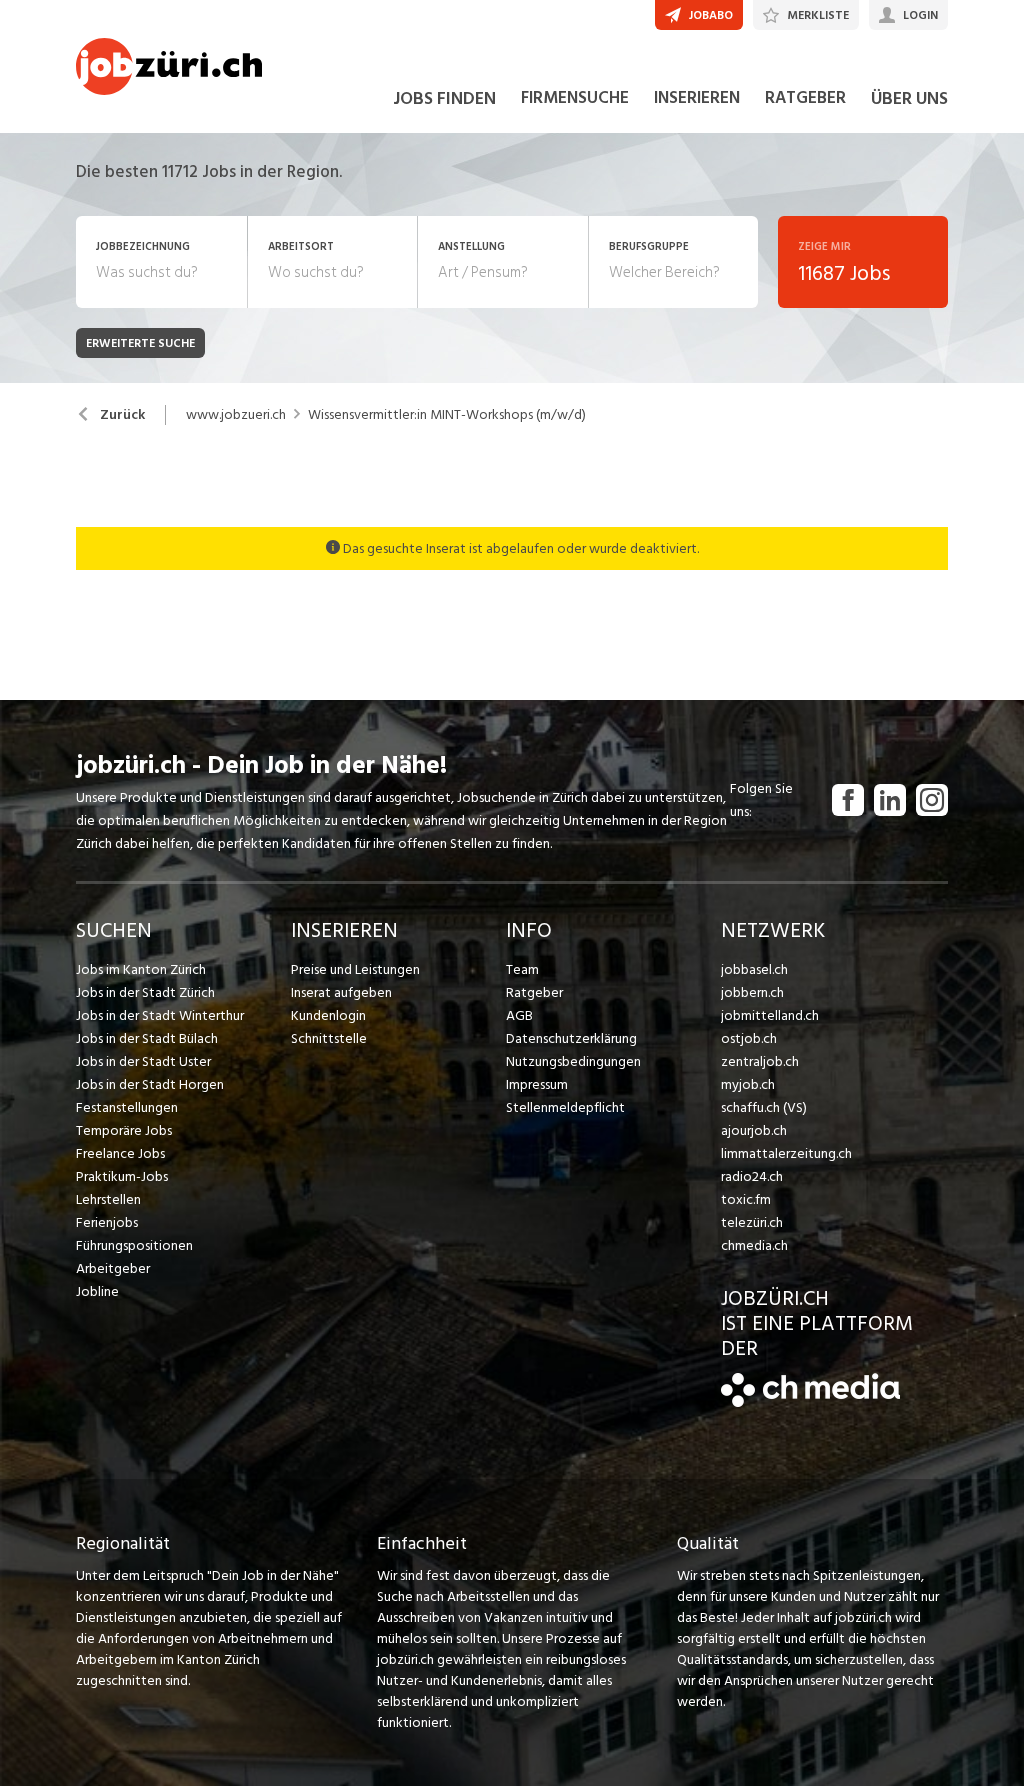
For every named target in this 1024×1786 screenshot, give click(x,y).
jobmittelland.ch (770, 1015)
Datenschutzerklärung (571, 1038)
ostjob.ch (749, 1038)
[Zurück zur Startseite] (810, 1402)
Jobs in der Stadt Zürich (145, 992)
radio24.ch (752, 1176)
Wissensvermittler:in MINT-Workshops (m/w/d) (447, 415)
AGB (519, 1015)
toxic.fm (746, 1199)
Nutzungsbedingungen (573, 1061)
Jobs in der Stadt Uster (143, 1061)
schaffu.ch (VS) (764, 1107)
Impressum (537, 1084)
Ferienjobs (107, 1222)
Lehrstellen (108, 1199)
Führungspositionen (134, 1245)
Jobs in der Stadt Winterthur (160, 1015)
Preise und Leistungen (355, 969)
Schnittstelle (329, 1038)
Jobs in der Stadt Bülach (147, 1038)
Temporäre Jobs (124, 1130)
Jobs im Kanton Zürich (141, 969)
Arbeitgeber (113, 1268)
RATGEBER (805, 98)
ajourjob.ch (754, 1130)
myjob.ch (748, 1084)
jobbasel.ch (754, 969)
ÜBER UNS (909, 98)
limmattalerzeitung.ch (786, 1153)
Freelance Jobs (120, 1153)
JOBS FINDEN (444, 98)
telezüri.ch (752, 1222)
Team (522, 969)
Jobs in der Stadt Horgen (150, 1084)
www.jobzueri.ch (236, 415)
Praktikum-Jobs (122, 1176)
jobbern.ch (752, 992)
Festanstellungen (127, 1107)
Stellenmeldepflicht (565, 1107)
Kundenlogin (328, 1015)
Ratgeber (534, 992)
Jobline (97, 1291)
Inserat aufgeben (341, 992)
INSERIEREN (697, 98)
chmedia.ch (754, 1245)
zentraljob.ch (760, 1061)
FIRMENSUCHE (575, 98)
